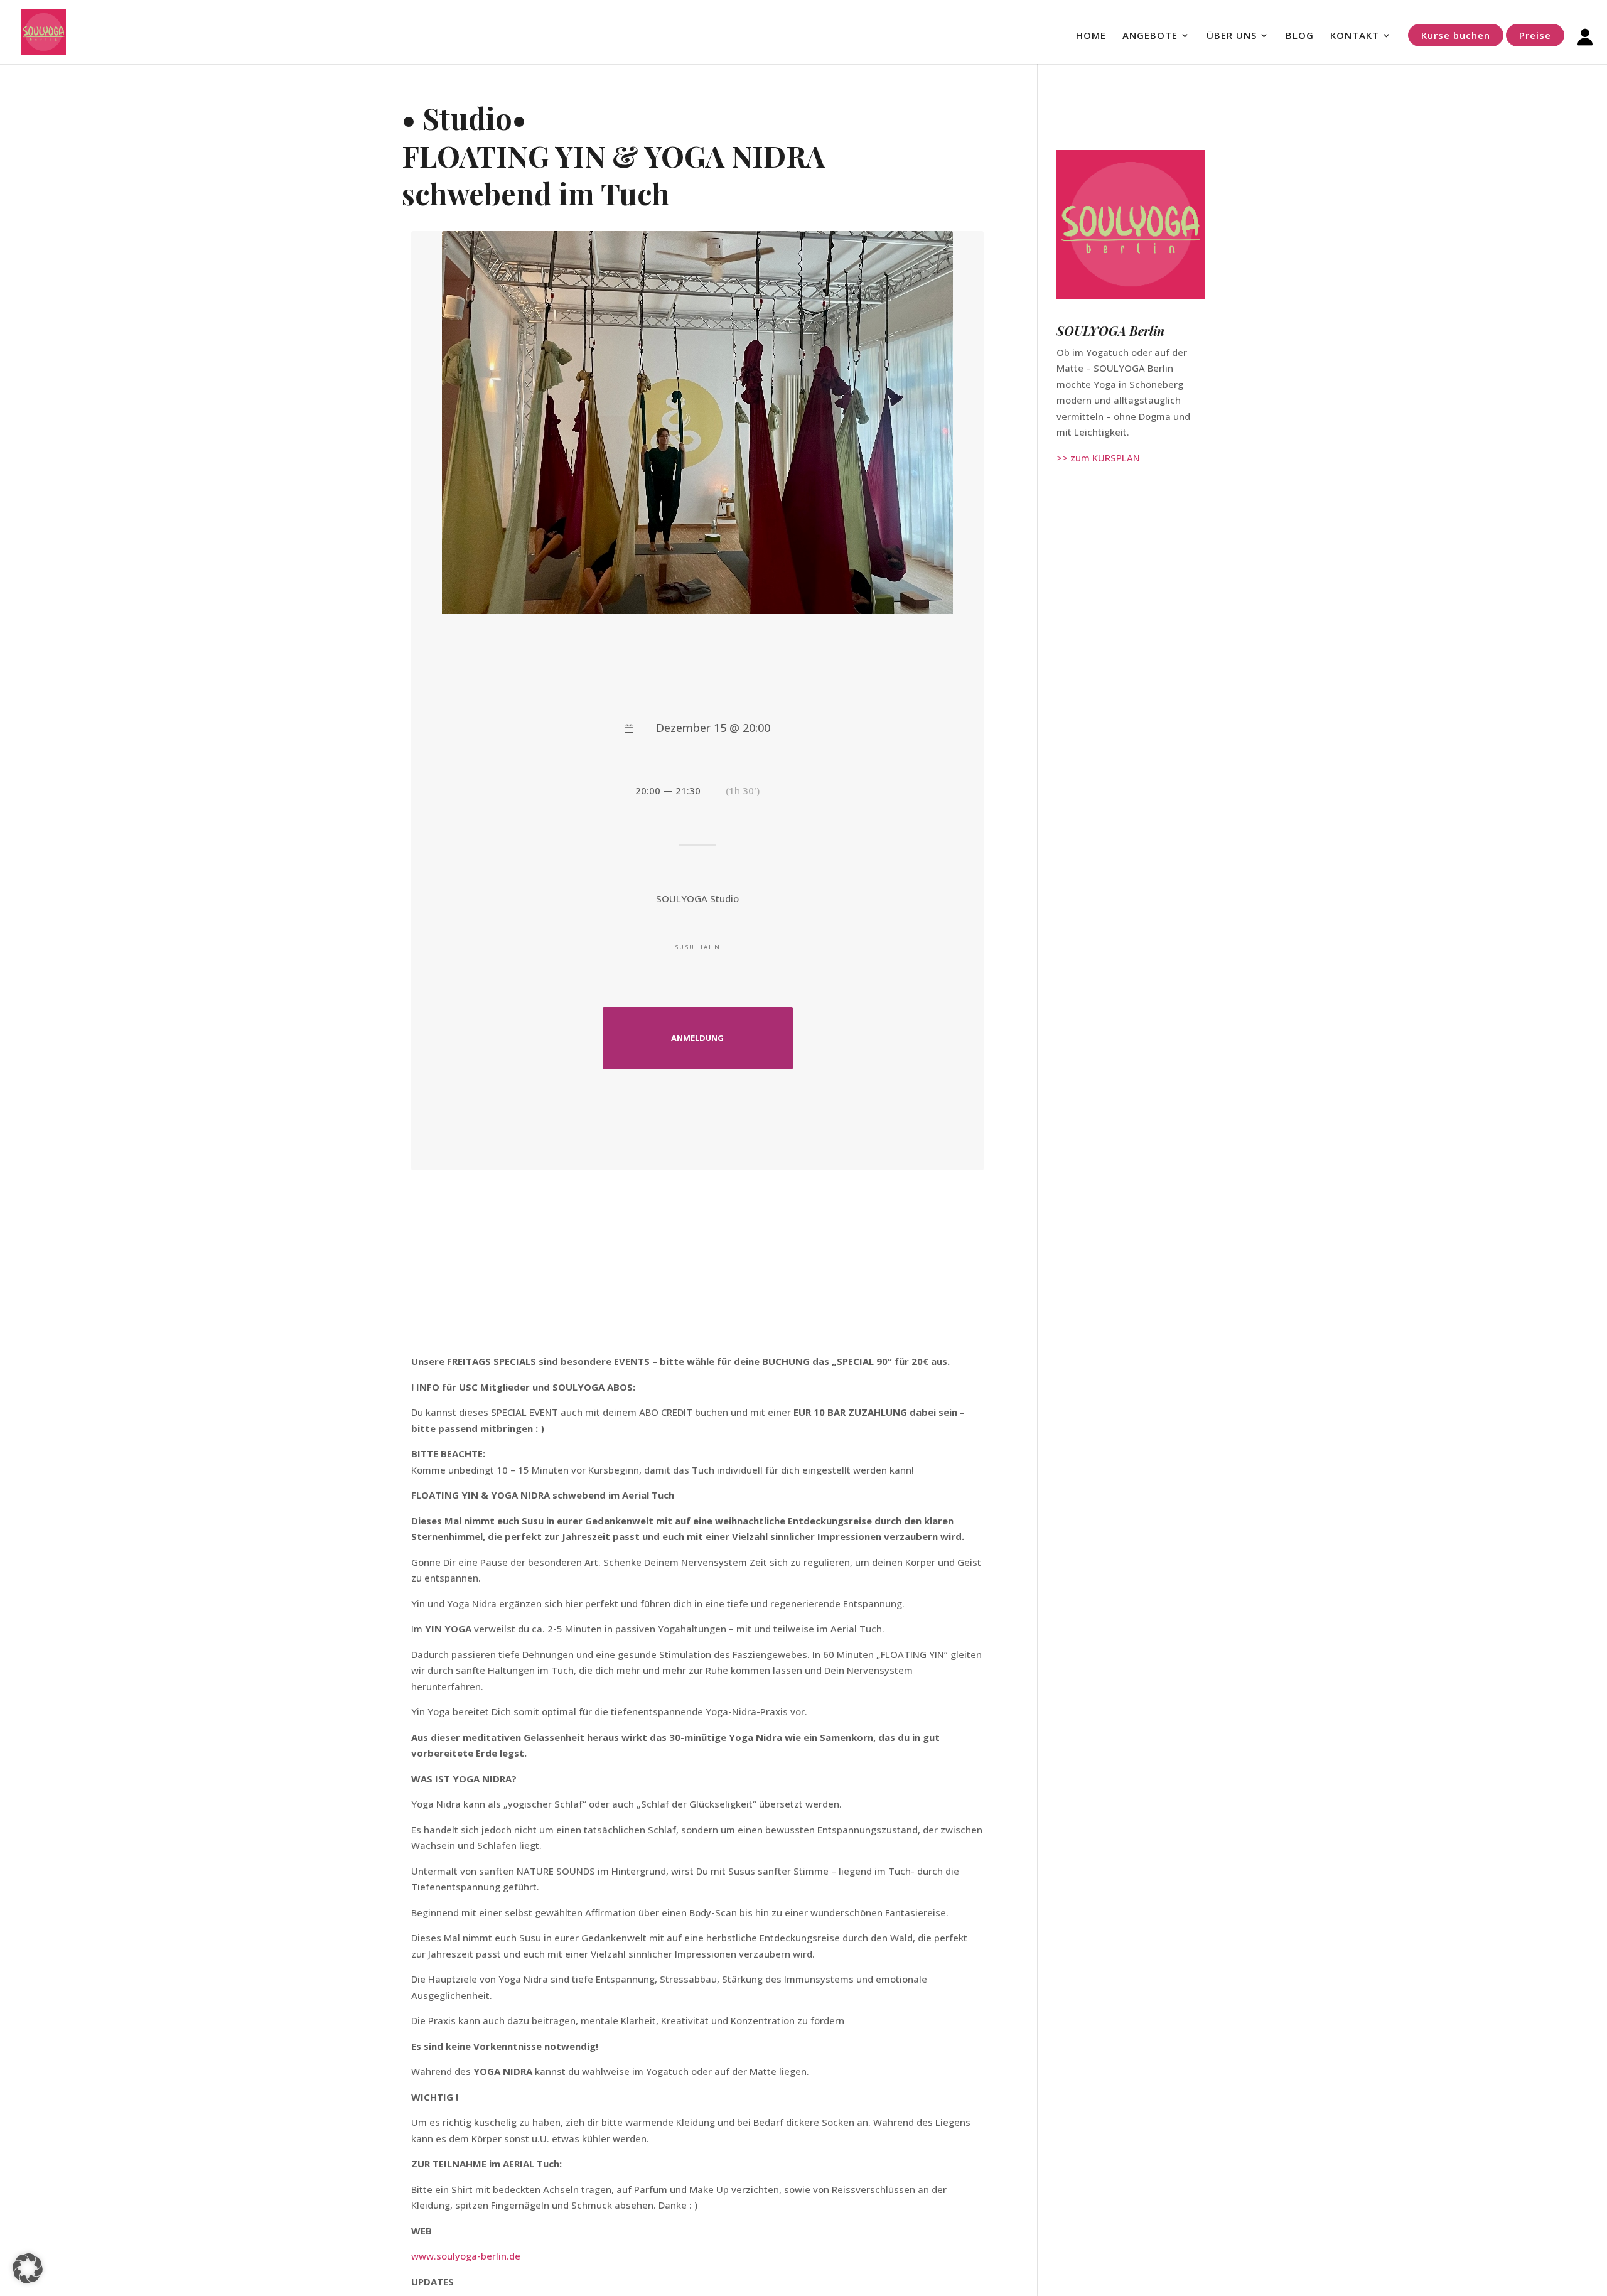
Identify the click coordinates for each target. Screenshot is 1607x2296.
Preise (1535, 35)
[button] (28, 2268)
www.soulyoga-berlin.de (466, 2256)
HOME (1091, 36)
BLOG (1300, 36)
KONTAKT (1355, 36)
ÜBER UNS (1232, 36)
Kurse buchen (1456, 35)
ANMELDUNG (697, 1038)
